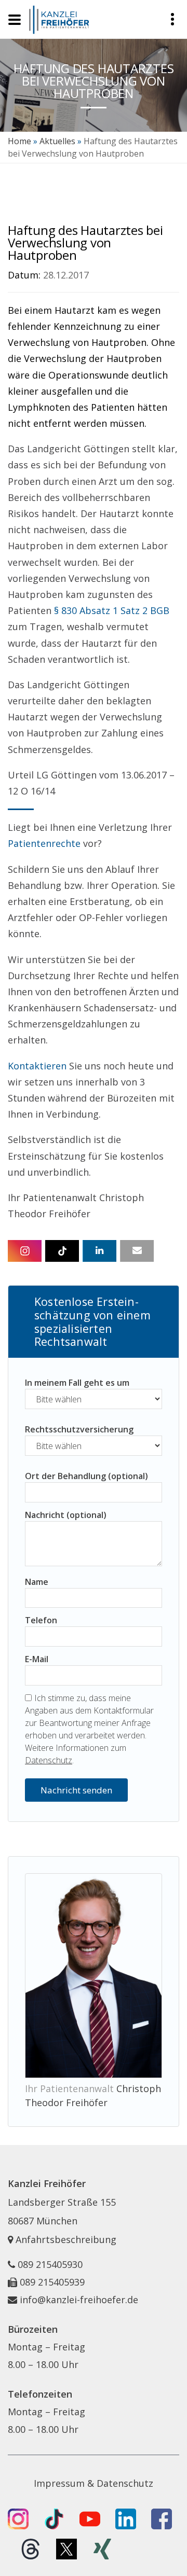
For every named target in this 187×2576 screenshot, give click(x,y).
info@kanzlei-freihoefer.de (79, 2300)
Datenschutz (49, 1760)
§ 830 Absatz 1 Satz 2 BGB (112, 610)
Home (19, 141)
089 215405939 (52, 2282)
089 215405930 (50, 2264)
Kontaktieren (37, 1066)
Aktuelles (57, 141)
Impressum (59, 2483)
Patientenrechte (44, 843)
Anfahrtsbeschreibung (65, 2239)
